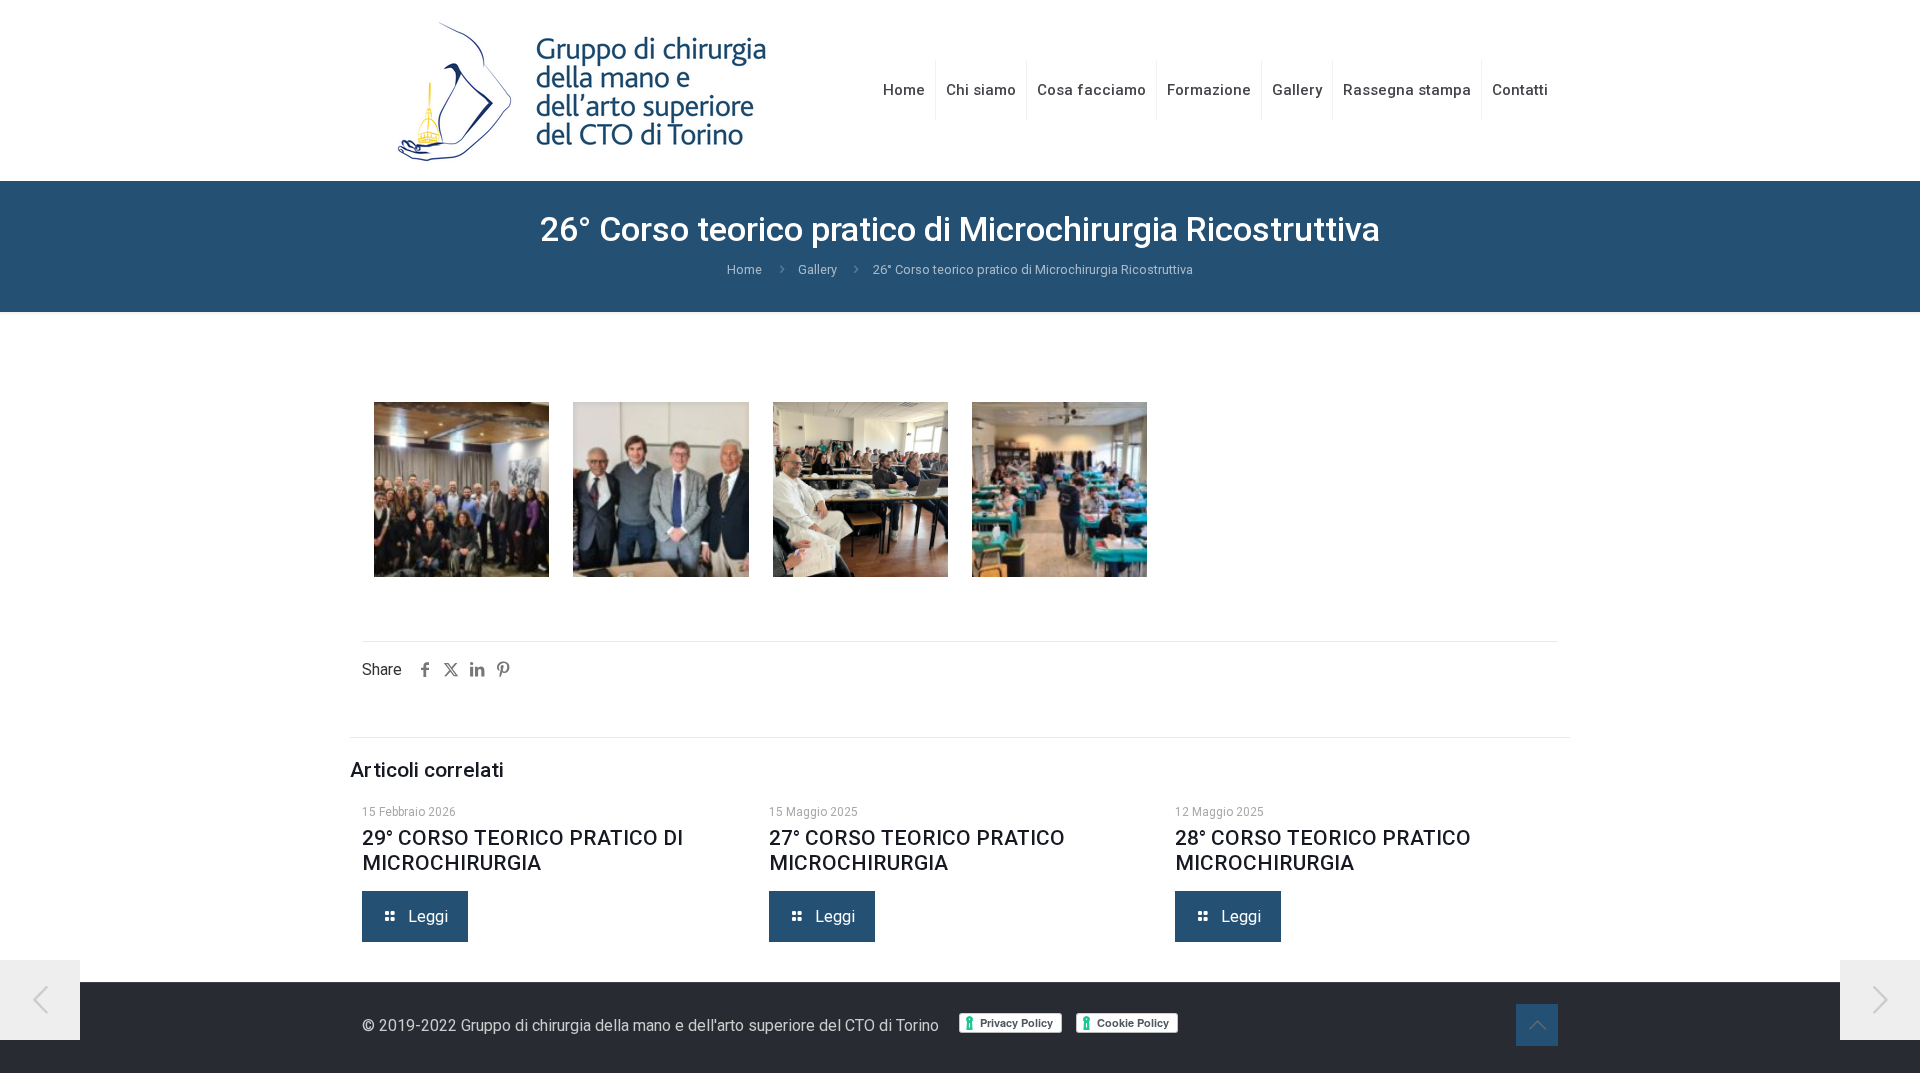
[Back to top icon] (1537, 1025)
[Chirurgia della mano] (582, 90)
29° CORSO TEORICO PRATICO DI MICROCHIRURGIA (522, 850)
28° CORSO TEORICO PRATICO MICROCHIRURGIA (1323, 850)
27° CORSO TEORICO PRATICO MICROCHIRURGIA (917, 850)
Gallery (817, 269)
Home (744, 269)
